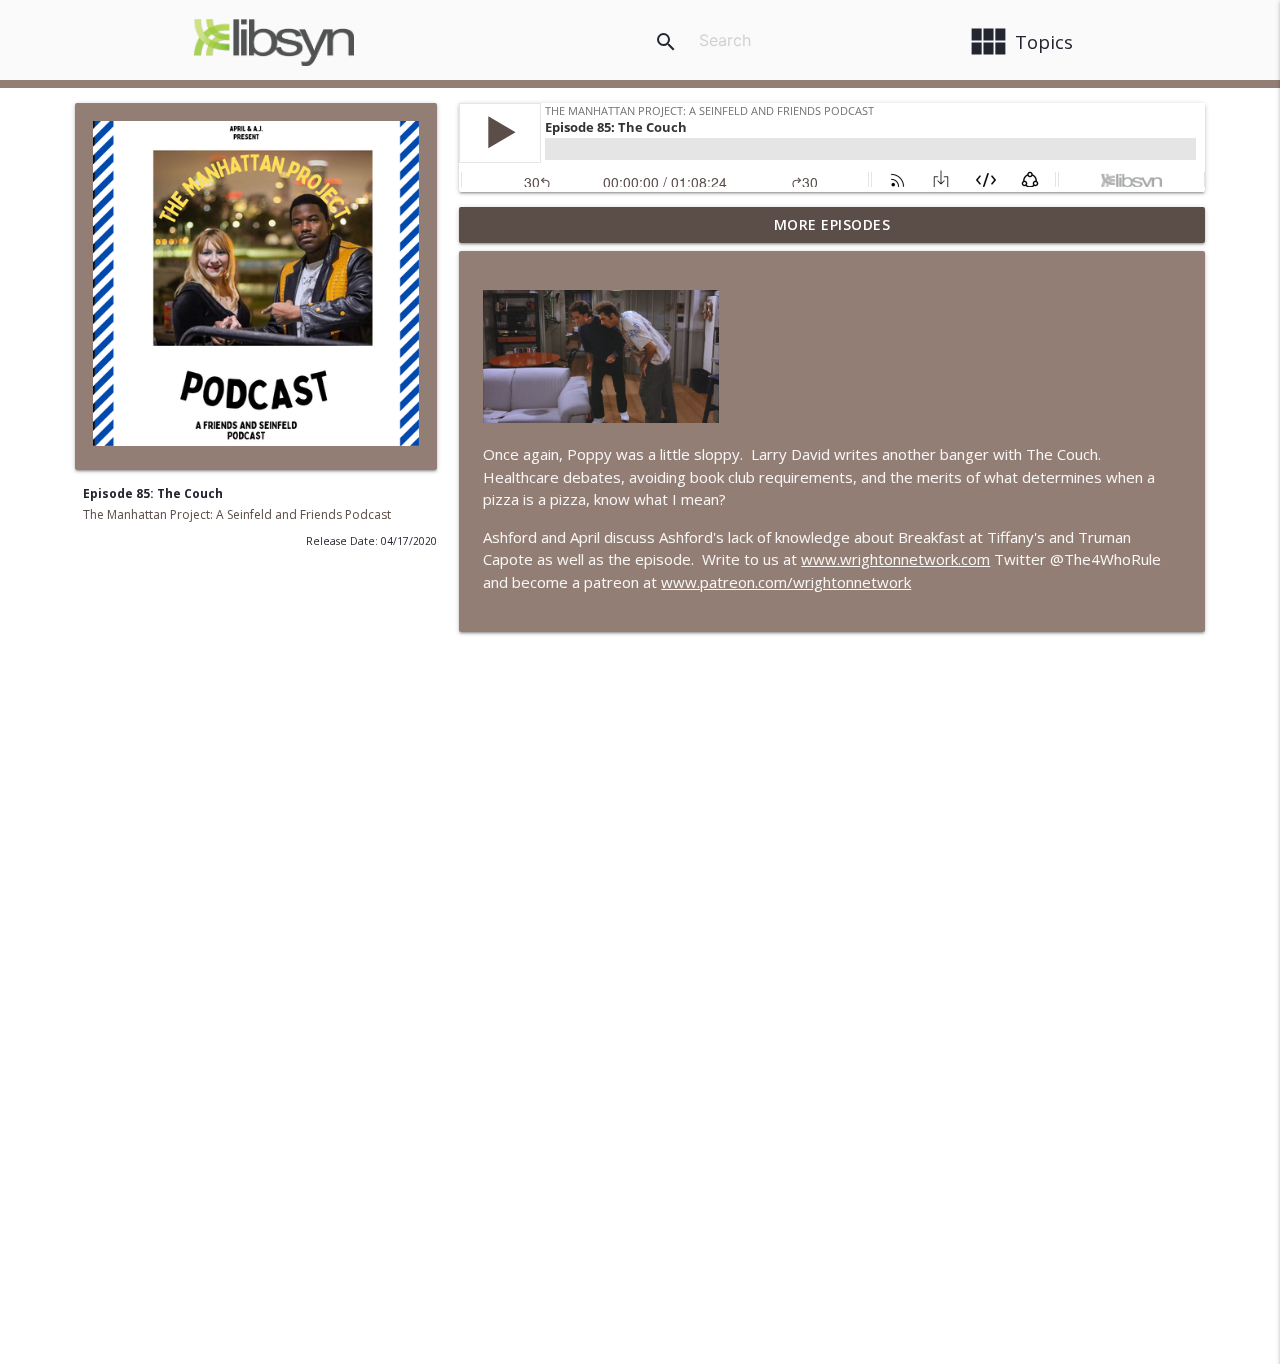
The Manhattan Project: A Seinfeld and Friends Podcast (237, 514)
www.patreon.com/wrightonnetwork (786, 582)
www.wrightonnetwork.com (895, 559)
